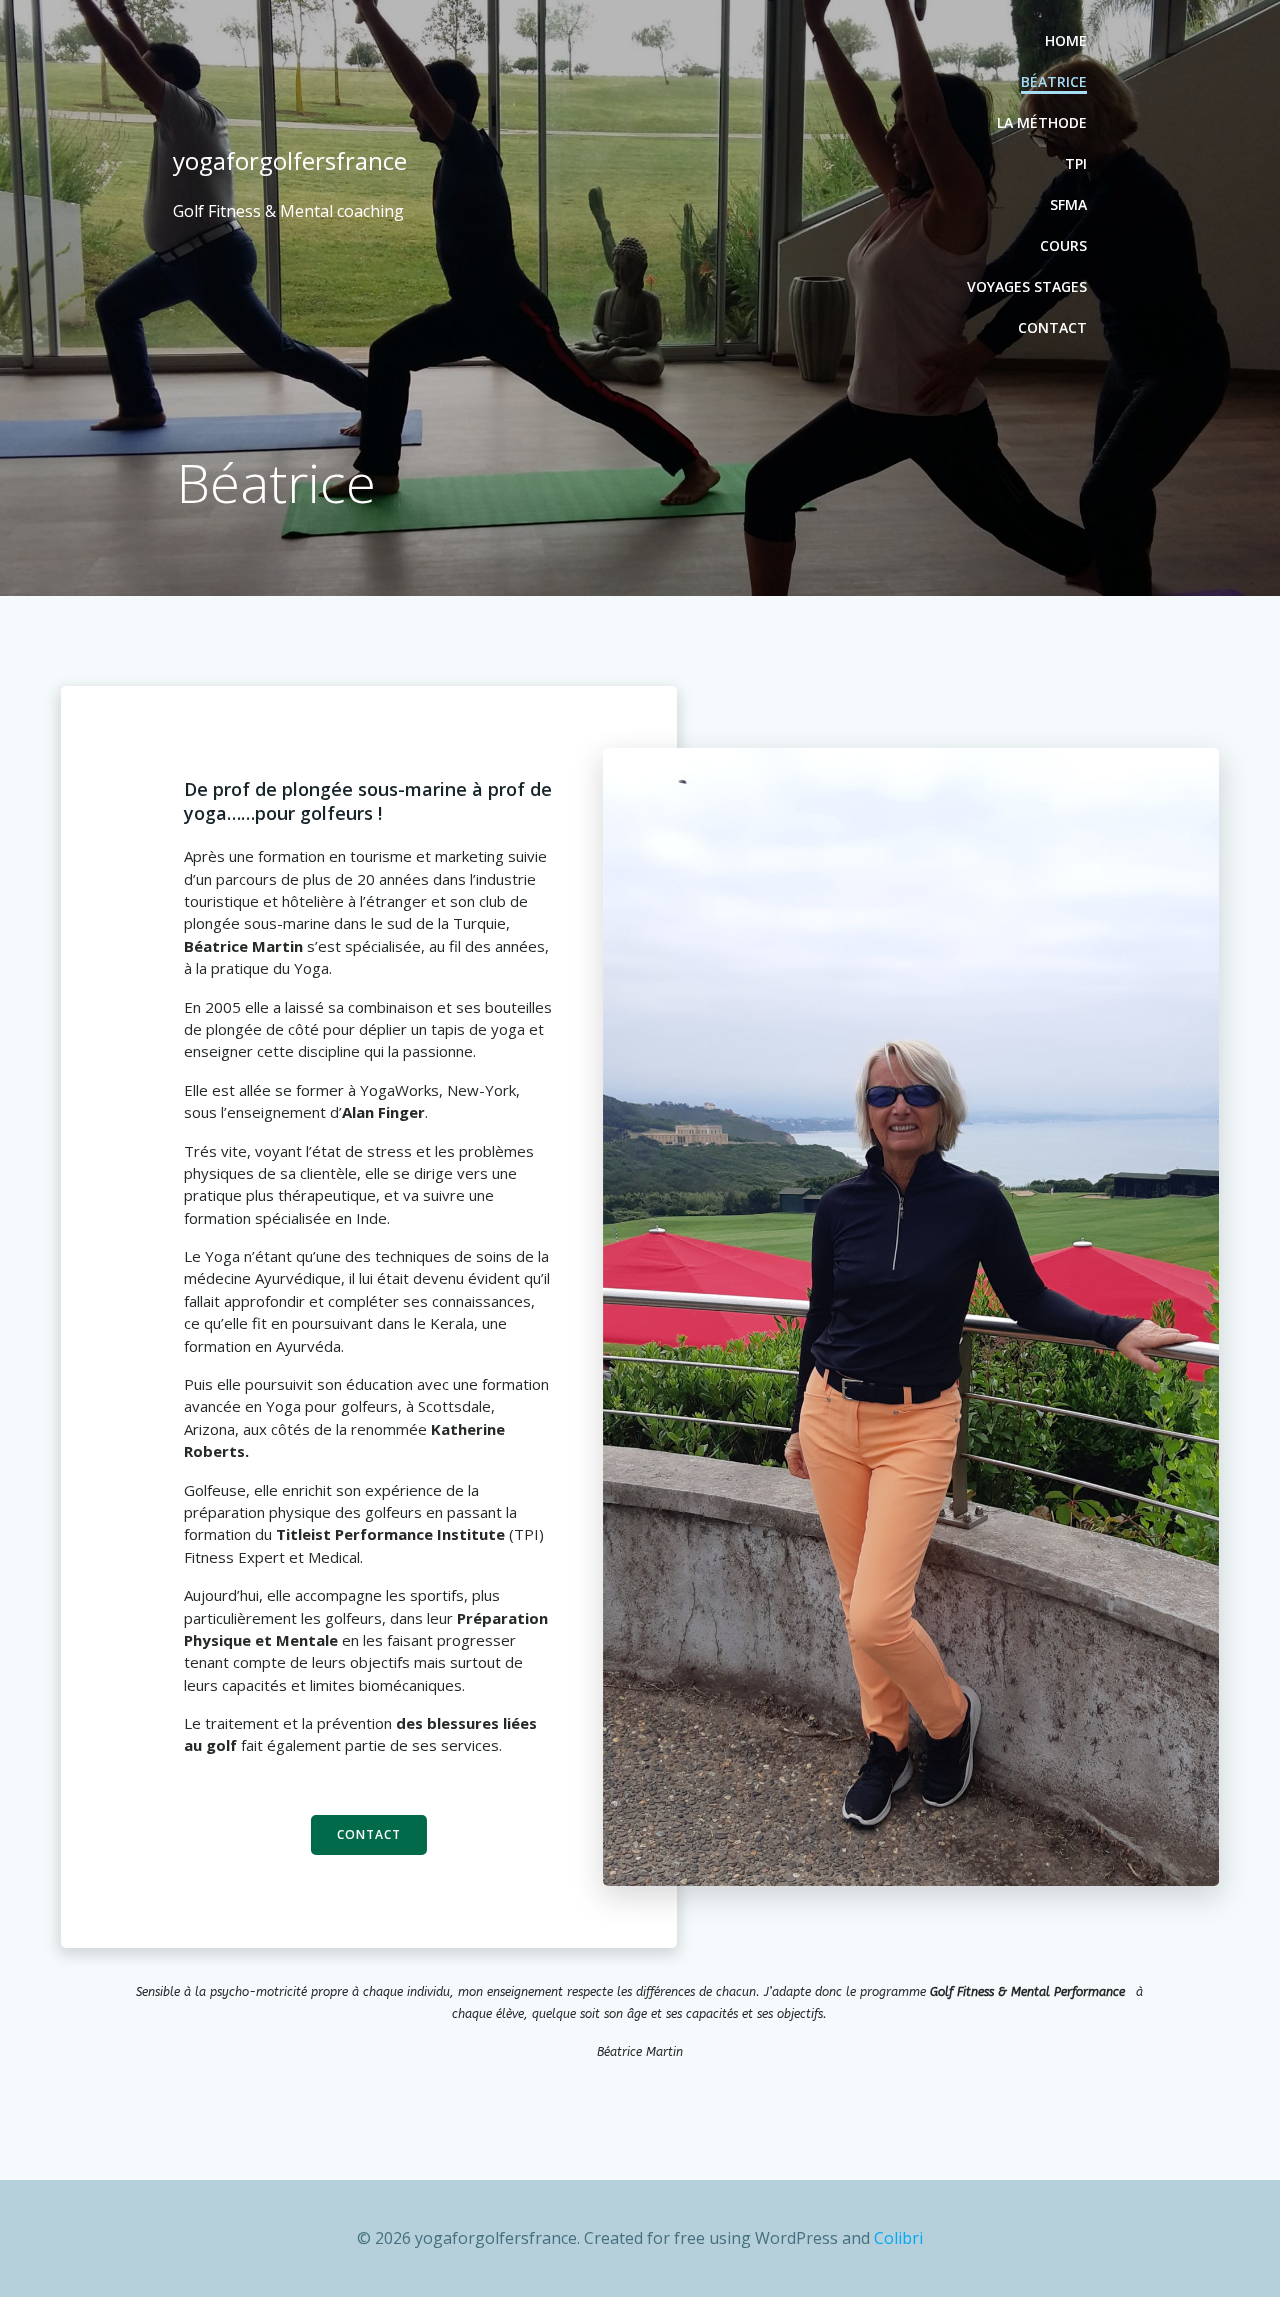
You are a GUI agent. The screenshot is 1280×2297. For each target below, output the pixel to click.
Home (1066, 40)
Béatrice (1054, 81)
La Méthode (1042, 122)
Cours (1063, 245)
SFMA (1068, 204)
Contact (1052, 327)
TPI (1076, 163)
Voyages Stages (1027, 286)
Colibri (898, 2238)
